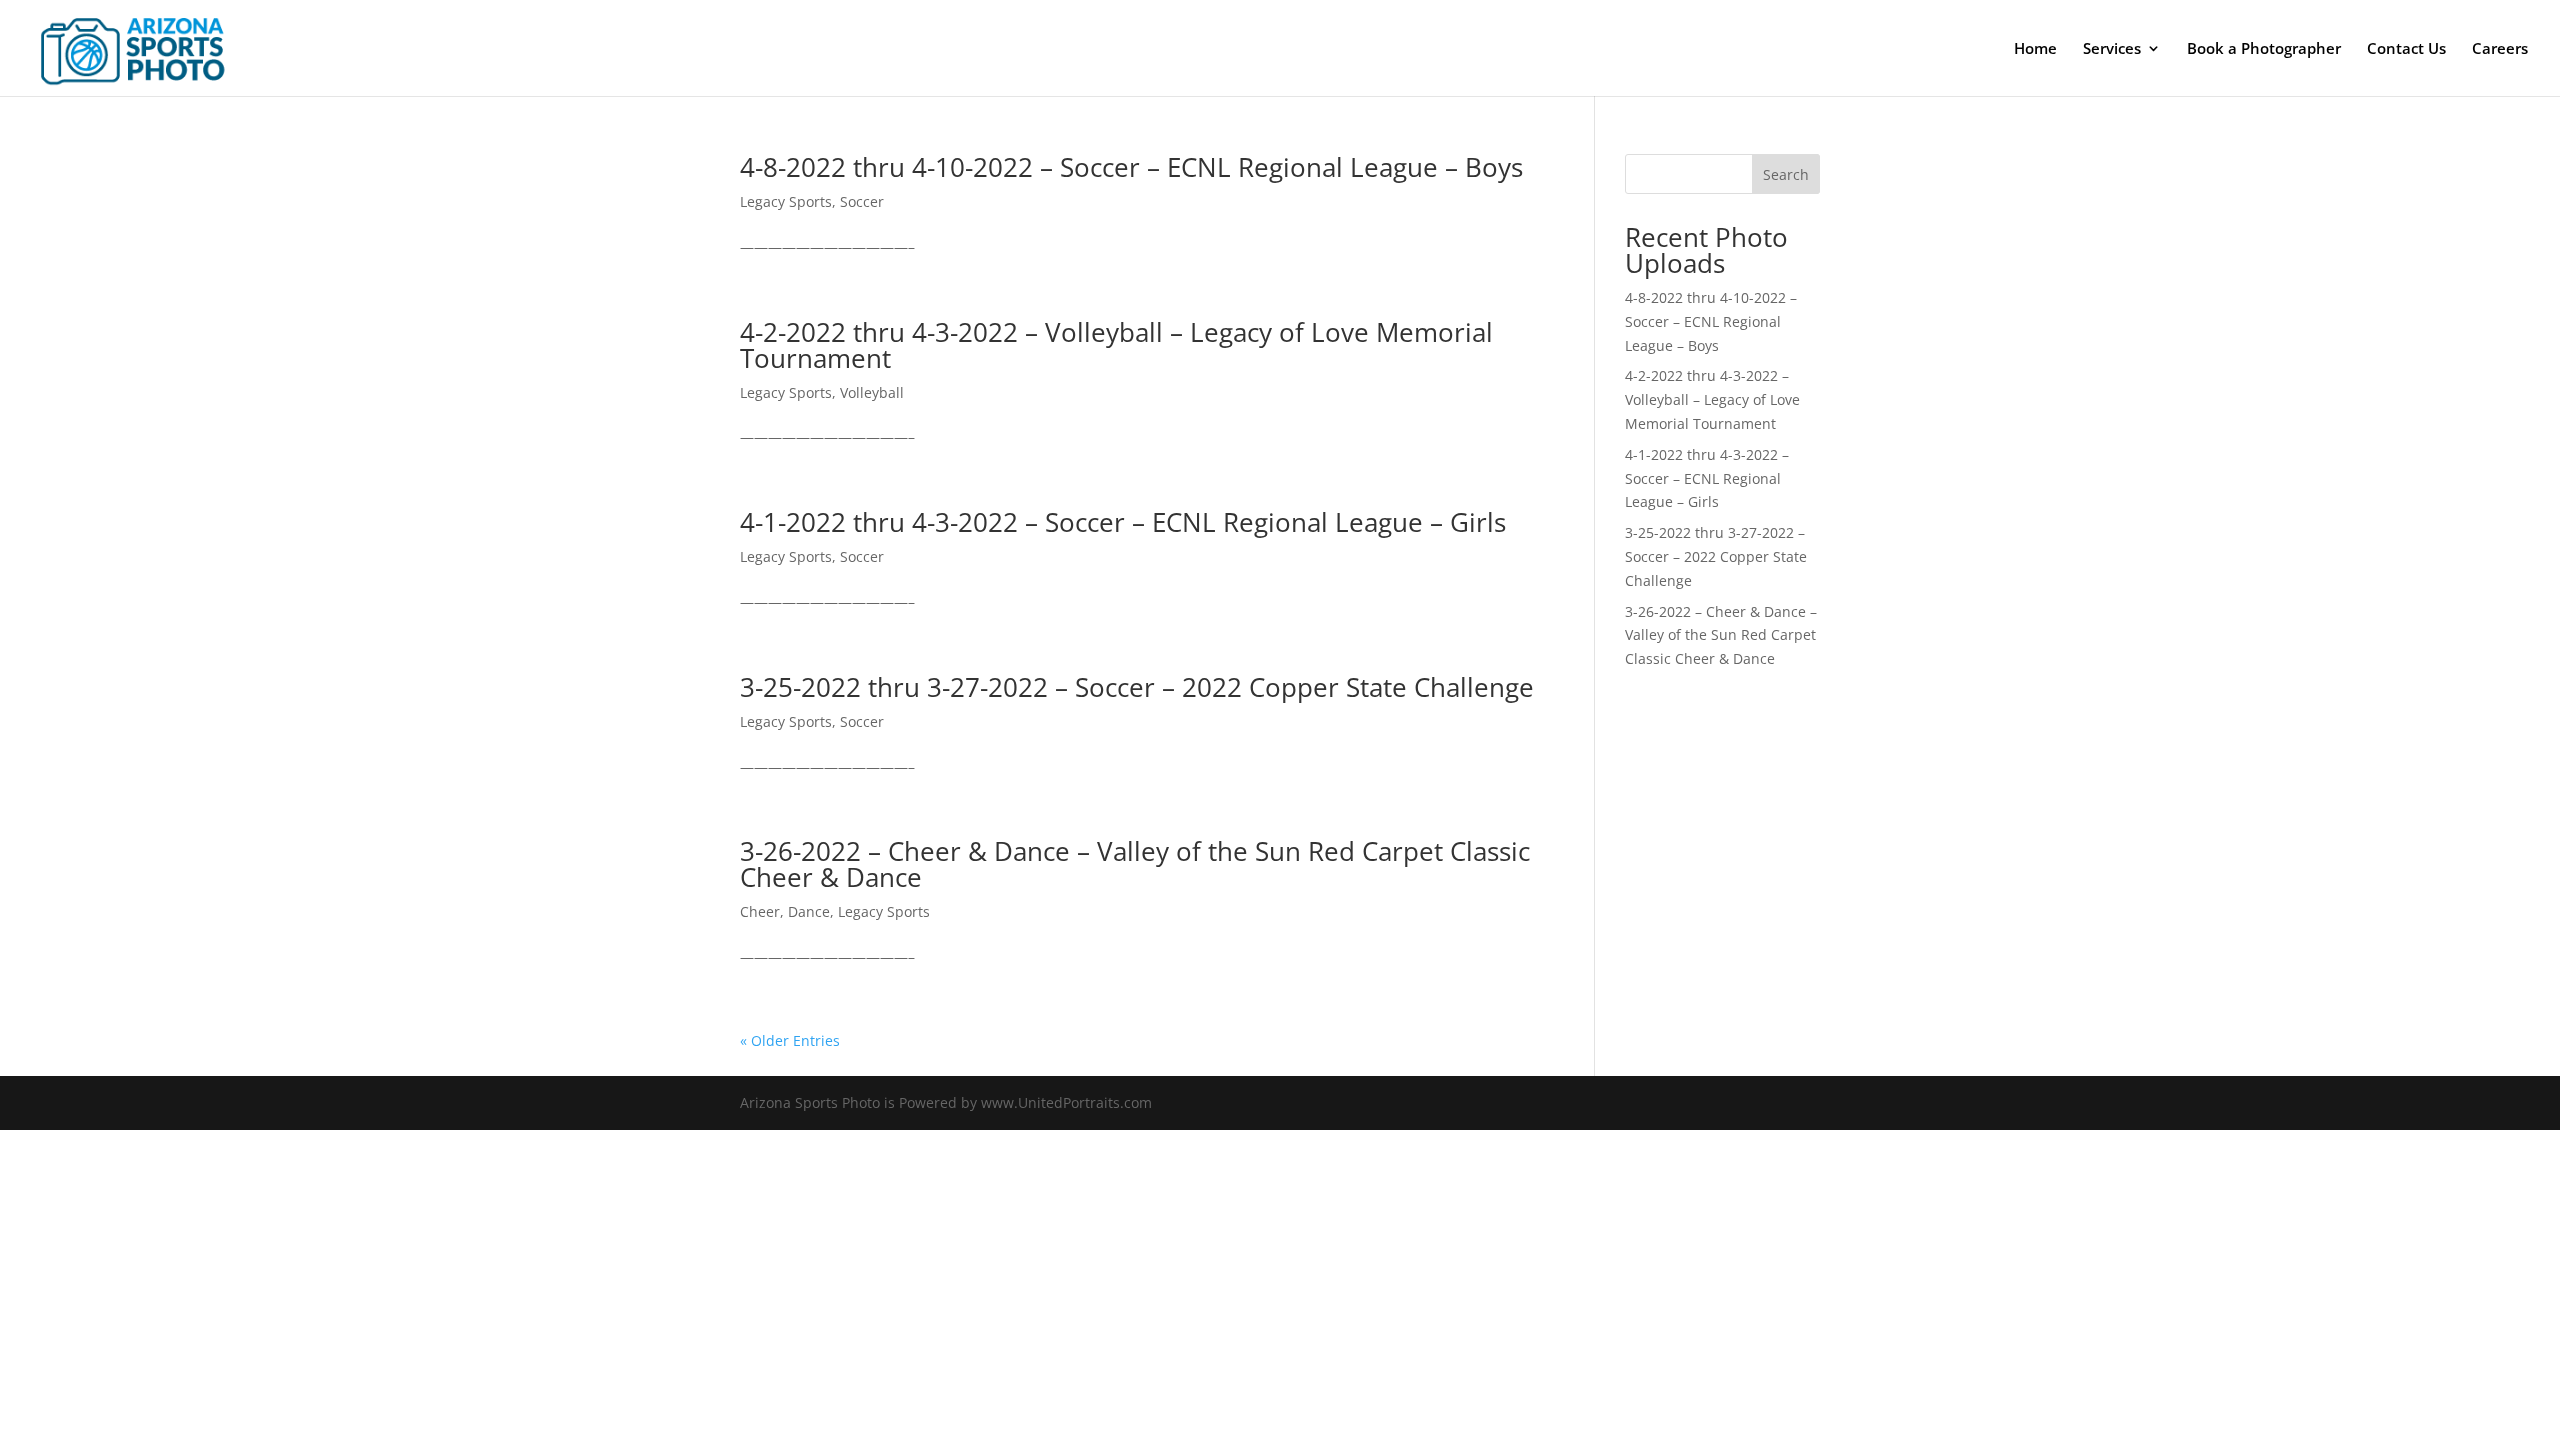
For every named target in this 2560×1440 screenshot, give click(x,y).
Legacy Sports (786, 201)
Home (2035, 49)
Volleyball (872, 392)
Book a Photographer (2264, 49)
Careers (2500, 49)
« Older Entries (790, 1040)
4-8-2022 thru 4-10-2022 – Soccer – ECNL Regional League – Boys (1131, 167)
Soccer (862, 201)
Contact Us (2406, 49)
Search (1786, 174)
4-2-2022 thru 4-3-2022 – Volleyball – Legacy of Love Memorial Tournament (1116, 345)
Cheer (760, 911)
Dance (809, 911)
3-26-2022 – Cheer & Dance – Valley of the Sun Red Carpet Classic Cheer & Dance (1135, 864)
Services (2112, 49)
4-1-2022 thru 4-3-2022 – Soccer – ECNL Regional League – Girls (1123, 522)
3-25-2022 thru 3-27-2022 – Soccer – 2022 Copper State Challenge (1137, 687)
